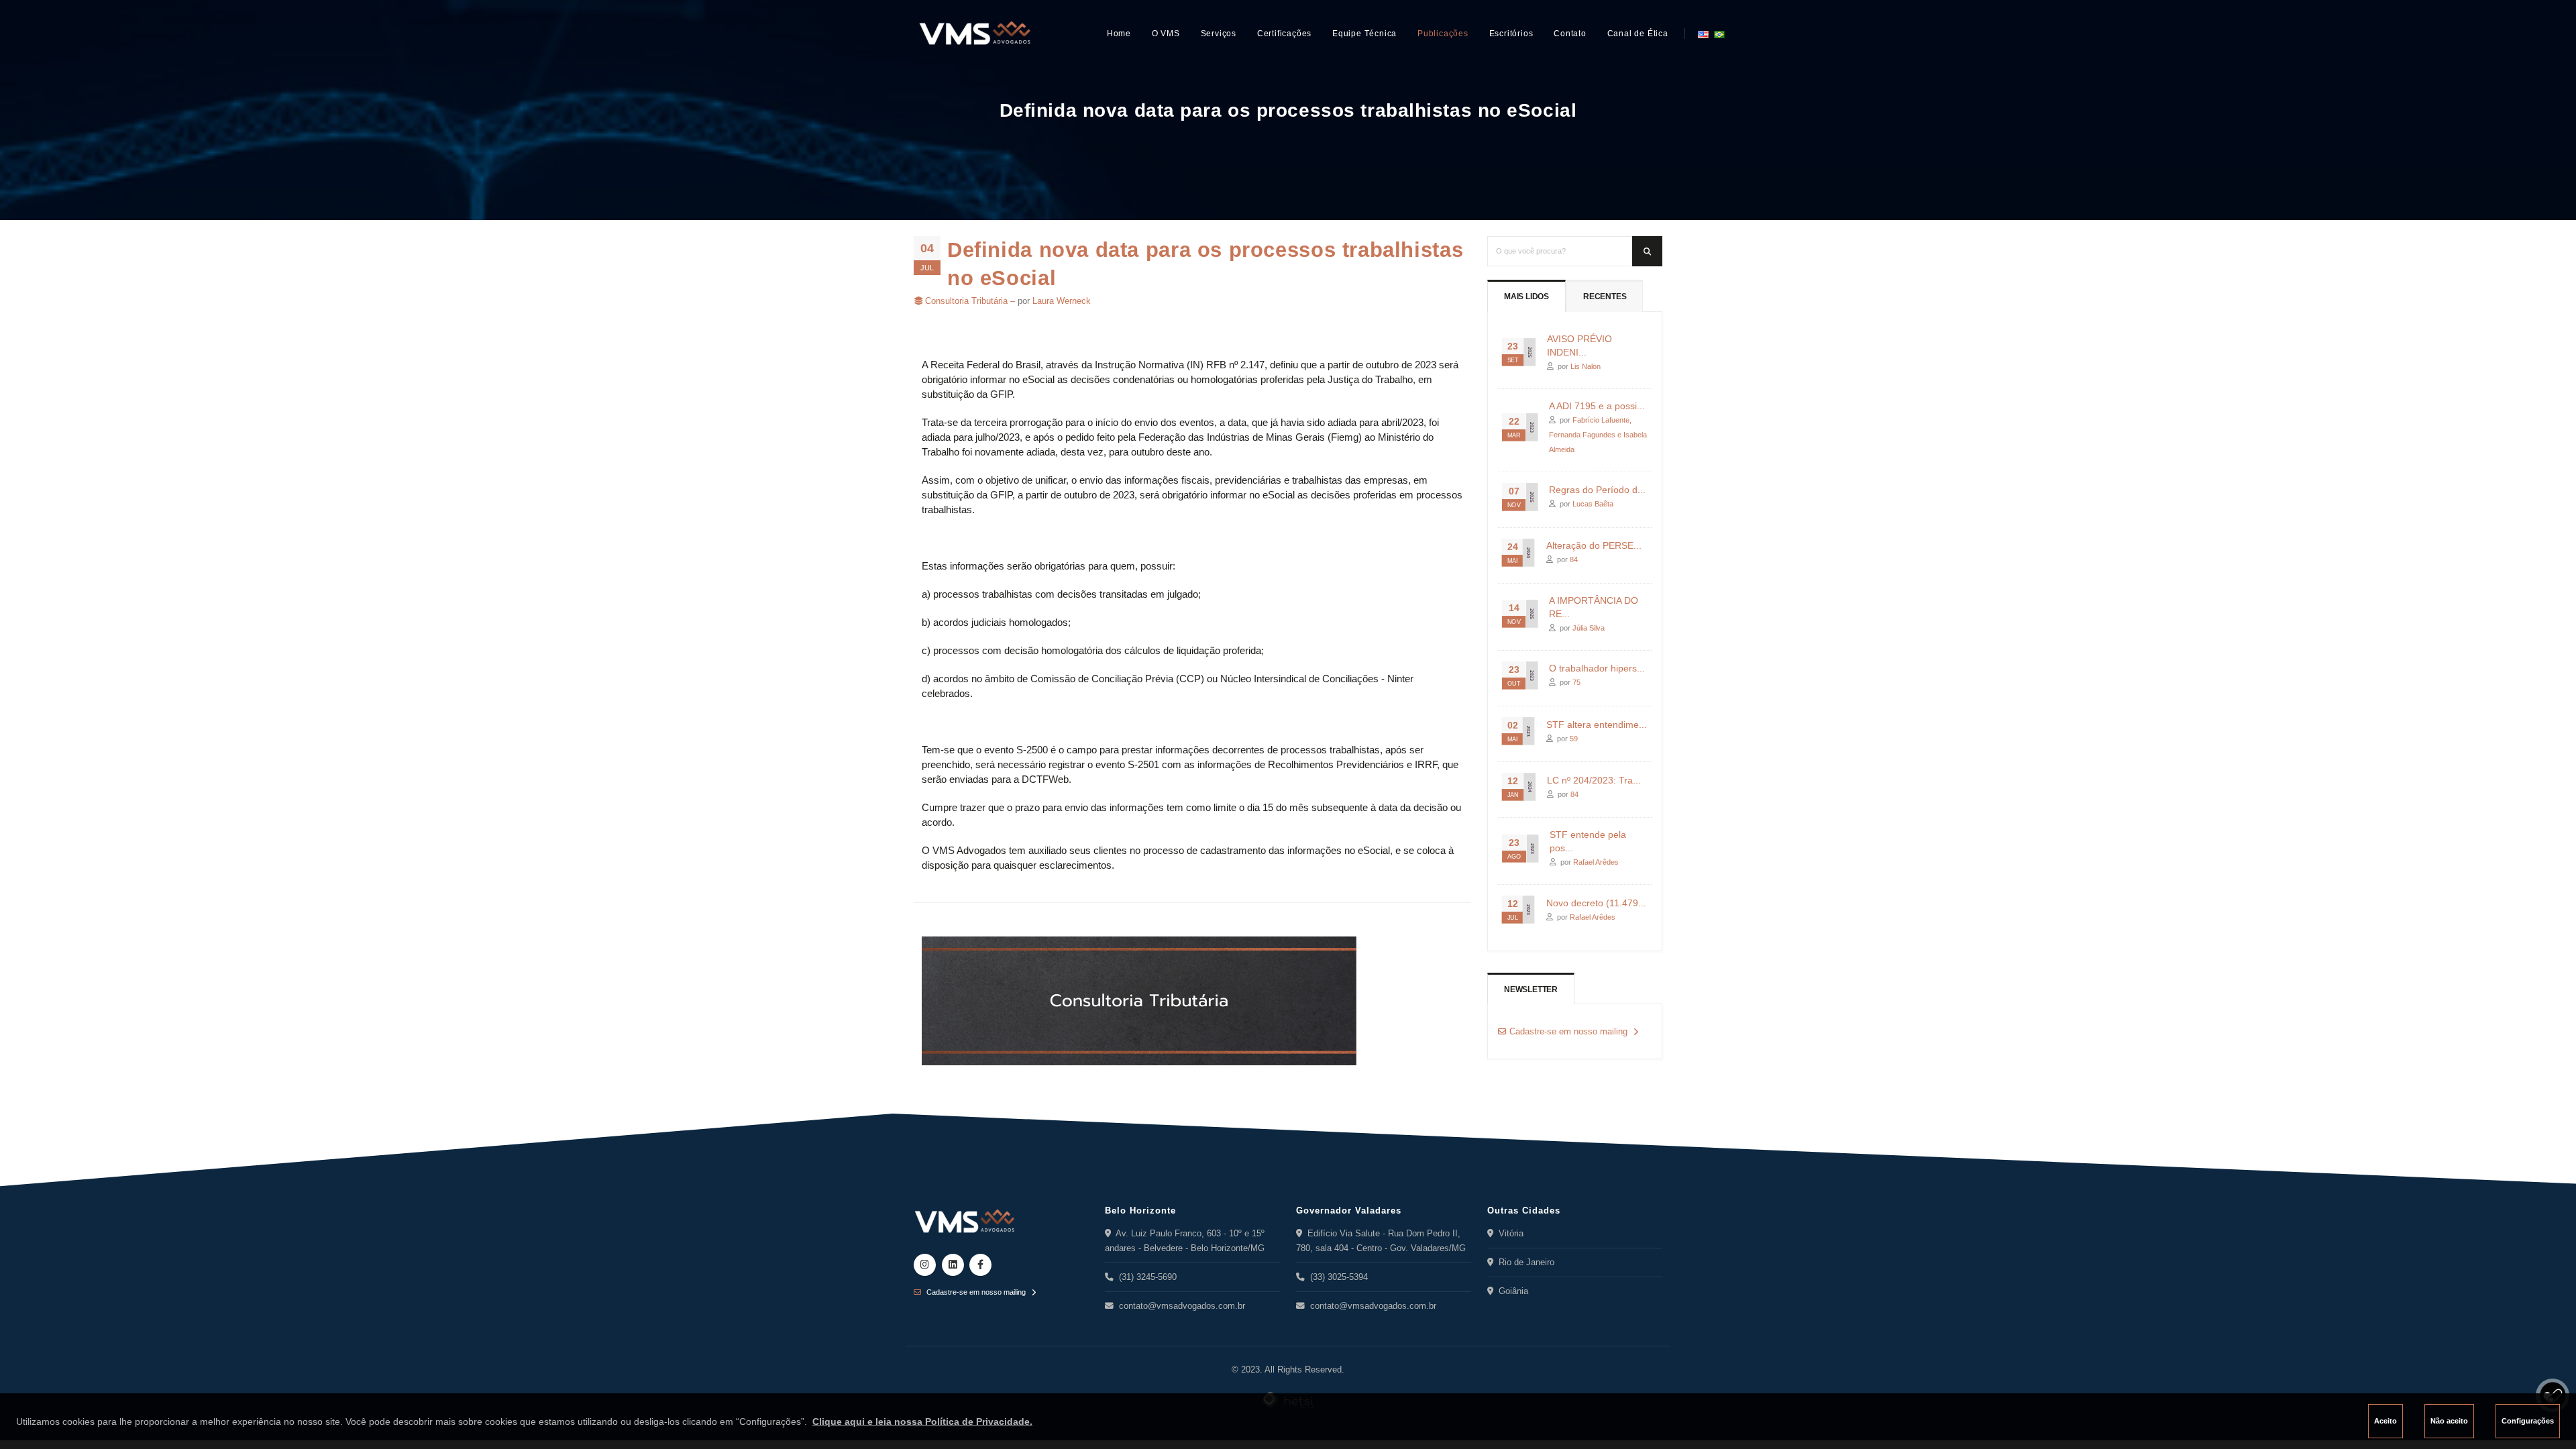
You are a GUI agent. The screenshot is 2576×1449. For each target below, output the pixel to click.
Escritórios (1511, 34)
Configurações (2528, 1421)
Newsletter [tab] (1531, 989)
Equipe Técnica (1364, 34)
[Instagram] (925, 1265)
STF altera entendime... (1597, 724)
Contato (1570, 34)
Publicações (1443, 34)
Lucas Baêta (1593, 504)
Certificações (1284, 34)
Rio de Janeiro (1524, 1263)
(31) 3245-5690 (1145, 1277)
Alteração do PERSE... (1594, 545)
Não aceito (2449, 1421)
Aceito (2385, 1421)
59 (1574, 739)
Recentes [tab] (1605, 297)
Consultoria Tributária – (971, 301)
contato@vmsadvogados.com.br (1179, 1306)
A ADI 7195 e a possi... (1597, 406)
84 (1574, 559)
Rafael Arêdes (1596, 862)
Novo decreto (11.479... (1596, 903)
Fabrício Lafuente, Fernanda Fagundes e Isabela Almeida (1598, 435)
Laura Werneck (1062, 301)
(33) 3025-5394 (1336, 1277)
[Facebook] (980, 1265)
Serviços (1219, 34)
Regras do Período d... (1597, 490)
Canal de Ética (1638, 34)
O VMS (1166, 34)
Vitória (1508, 1234)
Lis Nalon (1586, 366)
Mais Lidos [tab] (1526, 297)
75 (1576, 682)
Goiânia (1511, 1291)
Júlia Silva (1589, 628)
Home (1119, 34)
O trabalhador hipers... (1597, 668)
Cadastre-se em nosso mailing (1567, 1032)
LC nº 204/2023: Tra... (1594, 780)
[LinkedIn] (953, 1265)
